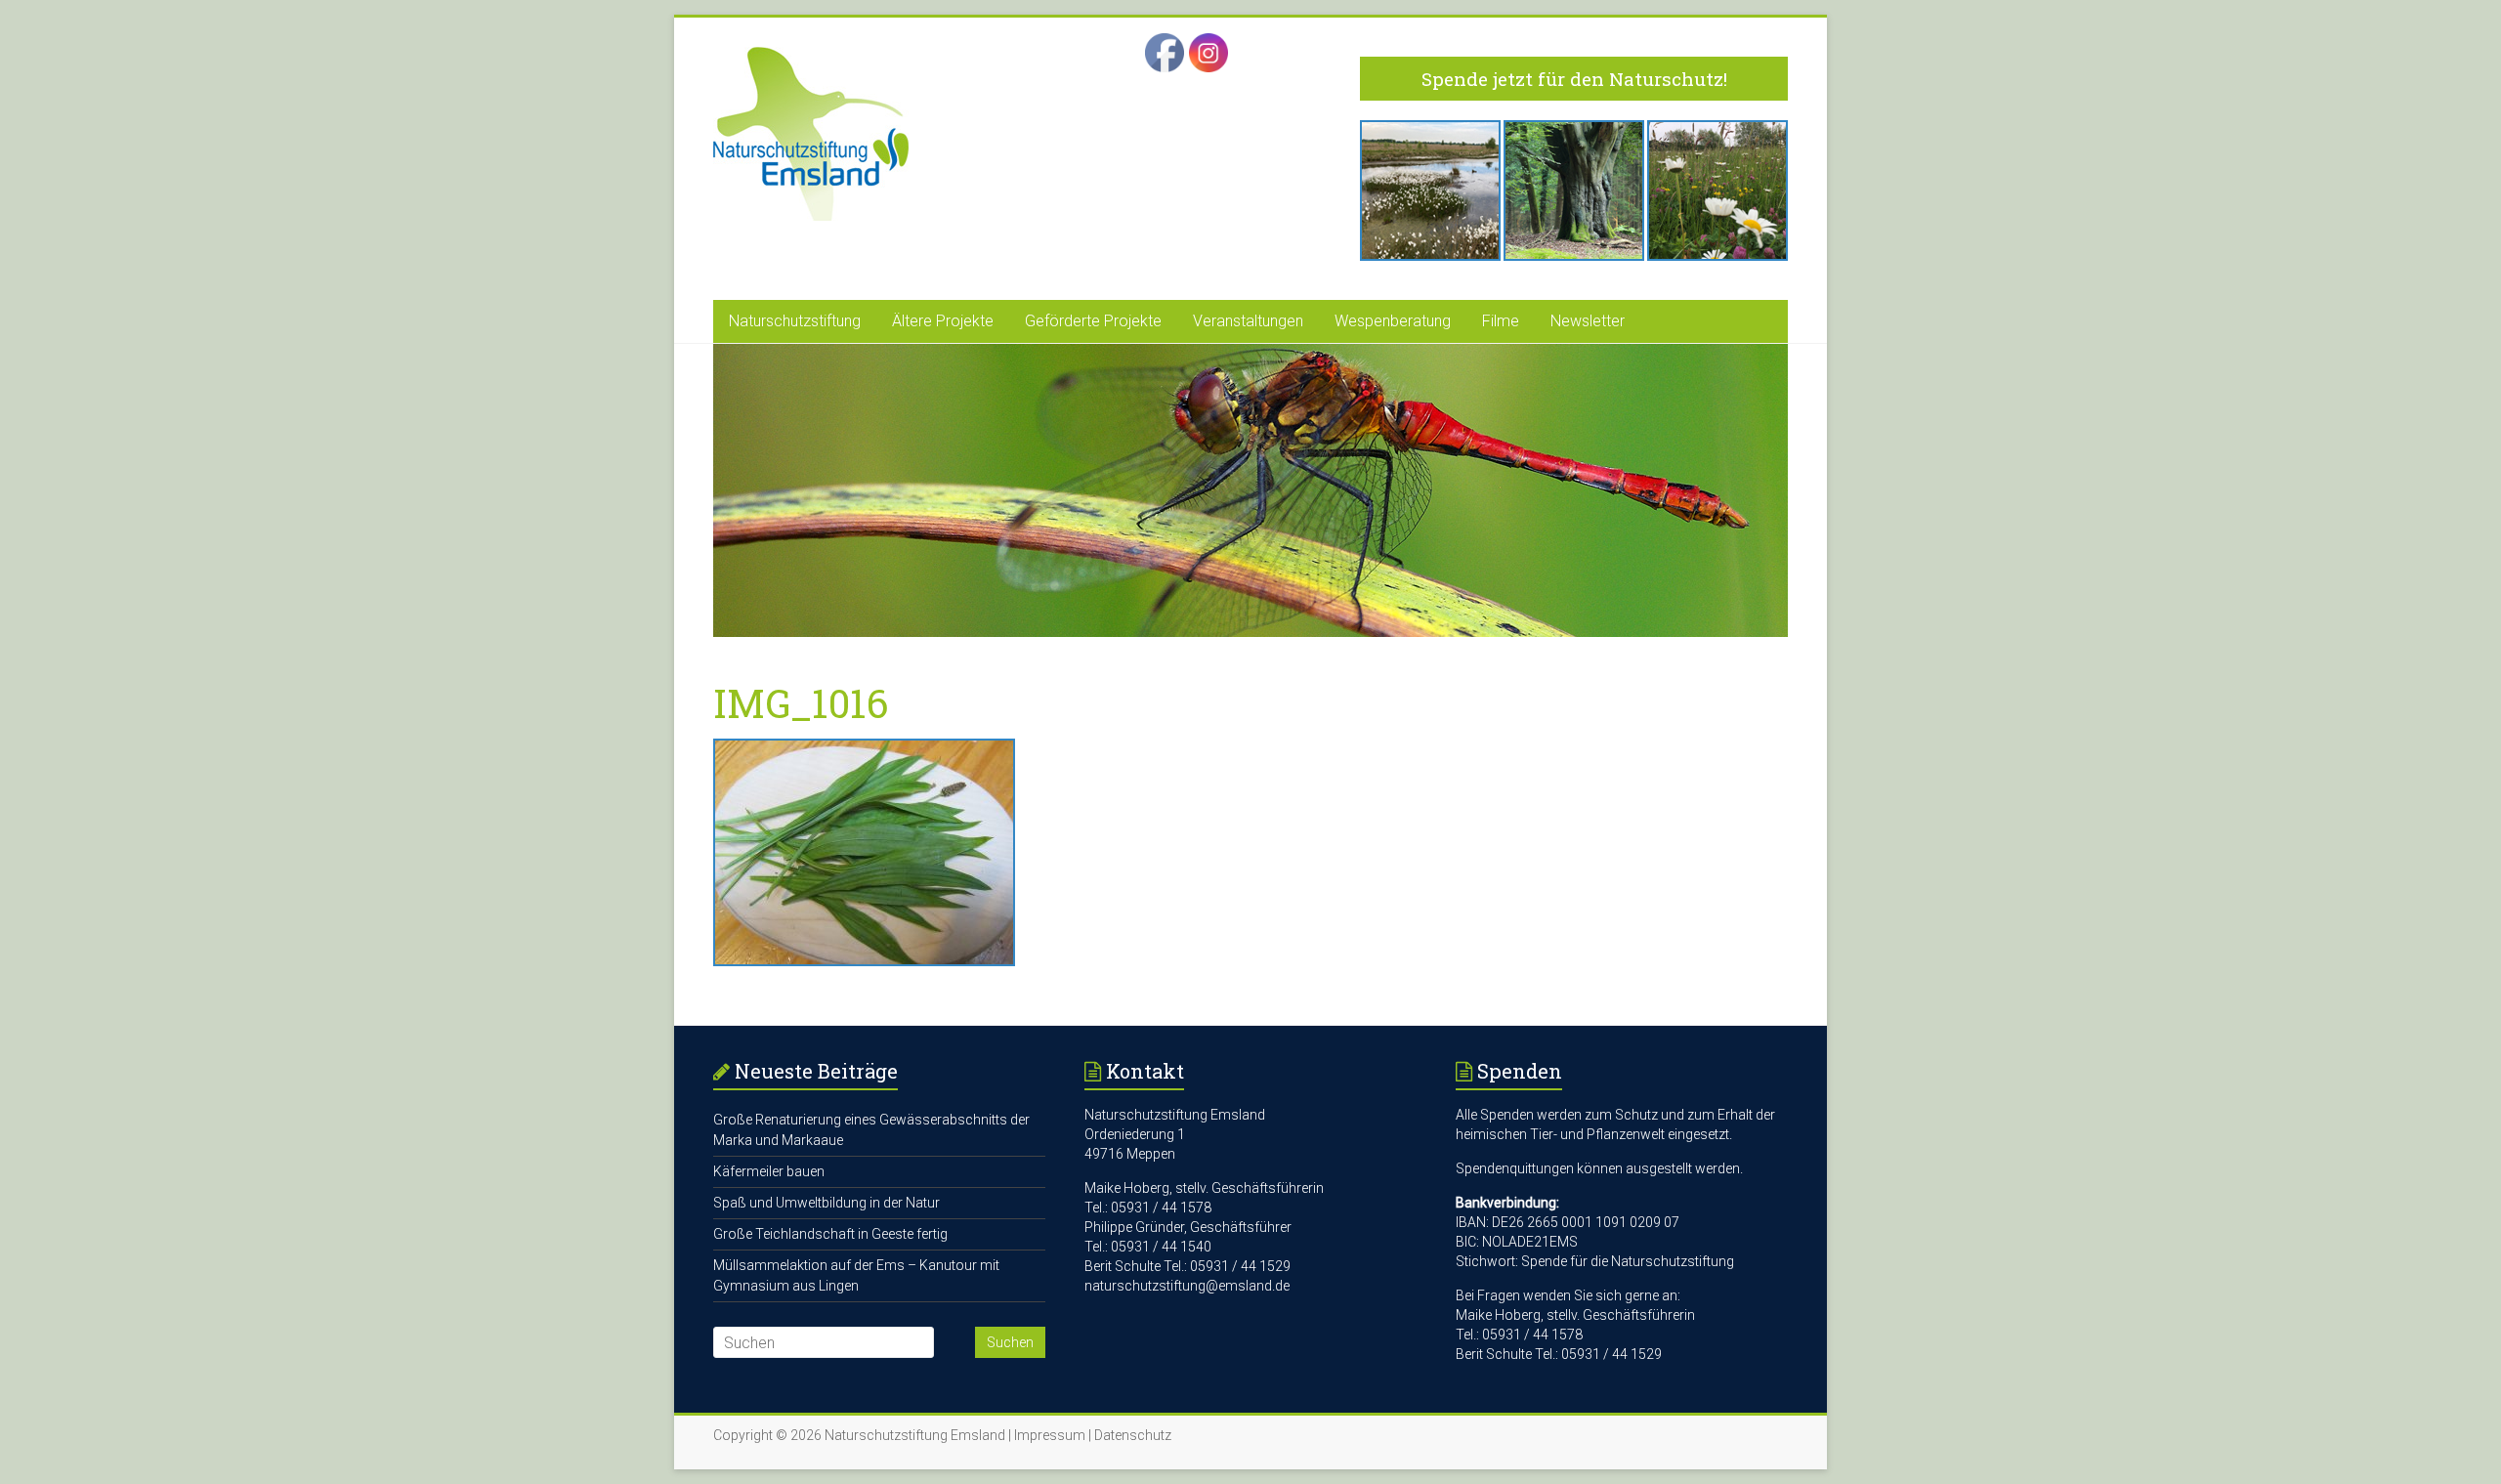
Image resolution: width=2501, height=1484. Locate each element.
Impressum (1050, 1435)
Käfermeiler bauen (769, 1171)
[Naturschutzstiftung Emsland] (811, 56)
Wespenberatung (1393, 321)
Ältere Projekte (943, 321)
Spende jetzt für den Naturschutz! (1574, 79)
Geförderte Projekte (1093, 321)
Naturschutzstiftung (795, 321)
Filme (1501, 321)
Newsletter (1588, 321)
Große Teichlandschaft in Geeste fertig (830, 1234)
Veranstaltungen (1248, 321)
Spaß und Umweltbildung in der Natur (827, 1203)
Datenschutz (1133, 1435)
